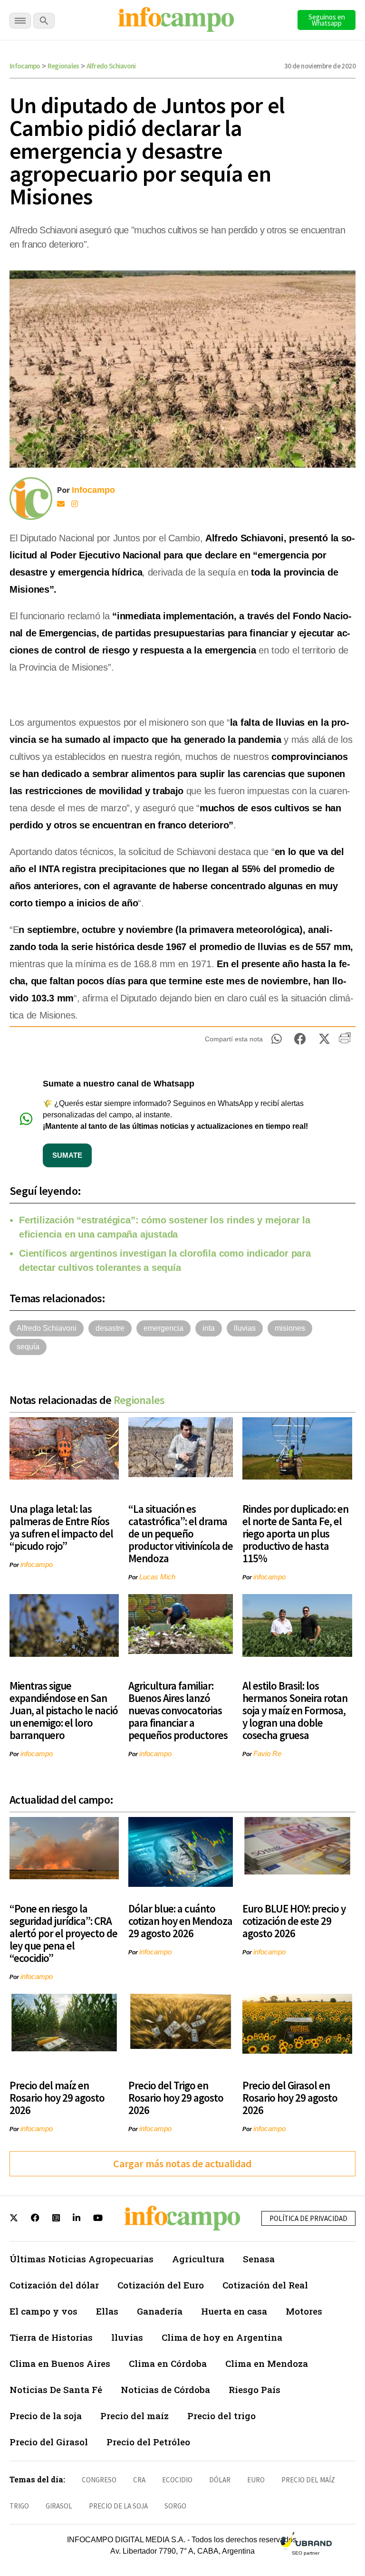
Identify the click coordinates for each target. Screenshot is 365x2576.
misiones (290, 1328)
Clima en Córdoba (168, 2363)
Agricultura (198, 2259)
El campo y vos (43, 2311)
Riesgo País (255, 2389)
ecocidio (177, 2480)
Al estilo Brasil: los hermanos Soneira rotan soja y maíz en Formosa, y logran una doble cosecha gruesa (295, 1710)
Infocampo (25, 66)
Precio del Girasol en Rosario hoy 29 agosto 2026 (290, 2098)
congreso (99, 2480)
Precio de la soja (46, 2416)
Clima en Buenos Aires (60, 2363)
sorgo (175, 2506)
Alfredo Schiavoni (111, 66)
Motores (304, 2311)
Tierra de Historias (51, 2337)
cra (139, 2480)
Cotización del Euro (161, 2285)
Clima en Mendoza (267, 2363)
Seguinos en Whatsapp (327, 20)
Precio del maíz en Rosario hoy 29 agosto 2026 (57, 2098)
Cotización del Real (265, 2285)
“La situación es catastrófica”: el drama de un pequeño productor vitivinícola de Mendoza (181, 1533)
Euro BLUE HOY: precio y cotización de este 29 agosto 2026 (294, 1921)
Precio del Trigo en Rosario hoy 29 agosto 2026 (176, 2098)
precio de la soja (118, 2506)
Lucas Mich (157, 1577)
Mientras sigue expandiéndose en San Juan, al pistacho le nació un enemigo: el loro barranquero (64, 1710)
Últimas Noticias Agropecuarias (82, 2259)
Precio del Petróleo (148, 2442)
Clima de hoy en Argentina (222, 2337)
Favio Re (267, 1754)
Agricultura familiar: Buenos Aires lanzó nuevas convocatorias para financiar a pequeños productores (178, 1710)
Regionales (63, 66)
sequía (28, 1347)
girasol (59, 2506)
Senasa (259, 2259)
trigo (19, 2506)
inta (209, 1328)
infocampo (37, 1564)
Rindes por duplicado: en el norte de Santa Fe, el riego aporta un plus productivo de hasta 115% (295, 1533)
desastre (110, 1328)
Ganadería (160, 2311)
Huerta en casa (234, 2311)
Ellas (107, 2311)
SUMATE (67, 1155)
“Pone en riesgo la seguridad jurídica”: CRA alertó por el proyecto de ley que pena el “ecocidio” (63, 1933)
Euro (256, 2480)
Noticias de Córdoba (165, 2389)
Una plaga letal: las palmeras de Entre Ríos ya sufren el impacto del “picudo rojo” (61, 1527)
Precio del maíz (134, 2416)
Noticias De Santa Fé (56, 2389)
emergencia (163, 1328)
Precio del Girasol (49, 2442)
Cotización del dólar (54, 2285)
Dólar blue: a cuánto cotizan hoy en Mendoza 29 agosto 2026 (180, 1921)
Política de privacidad (308, 2218)
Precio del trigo (221, 2416)
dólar (220, 2480)
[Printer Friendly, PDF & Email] (345, 1041)
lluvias (245, 1328)
